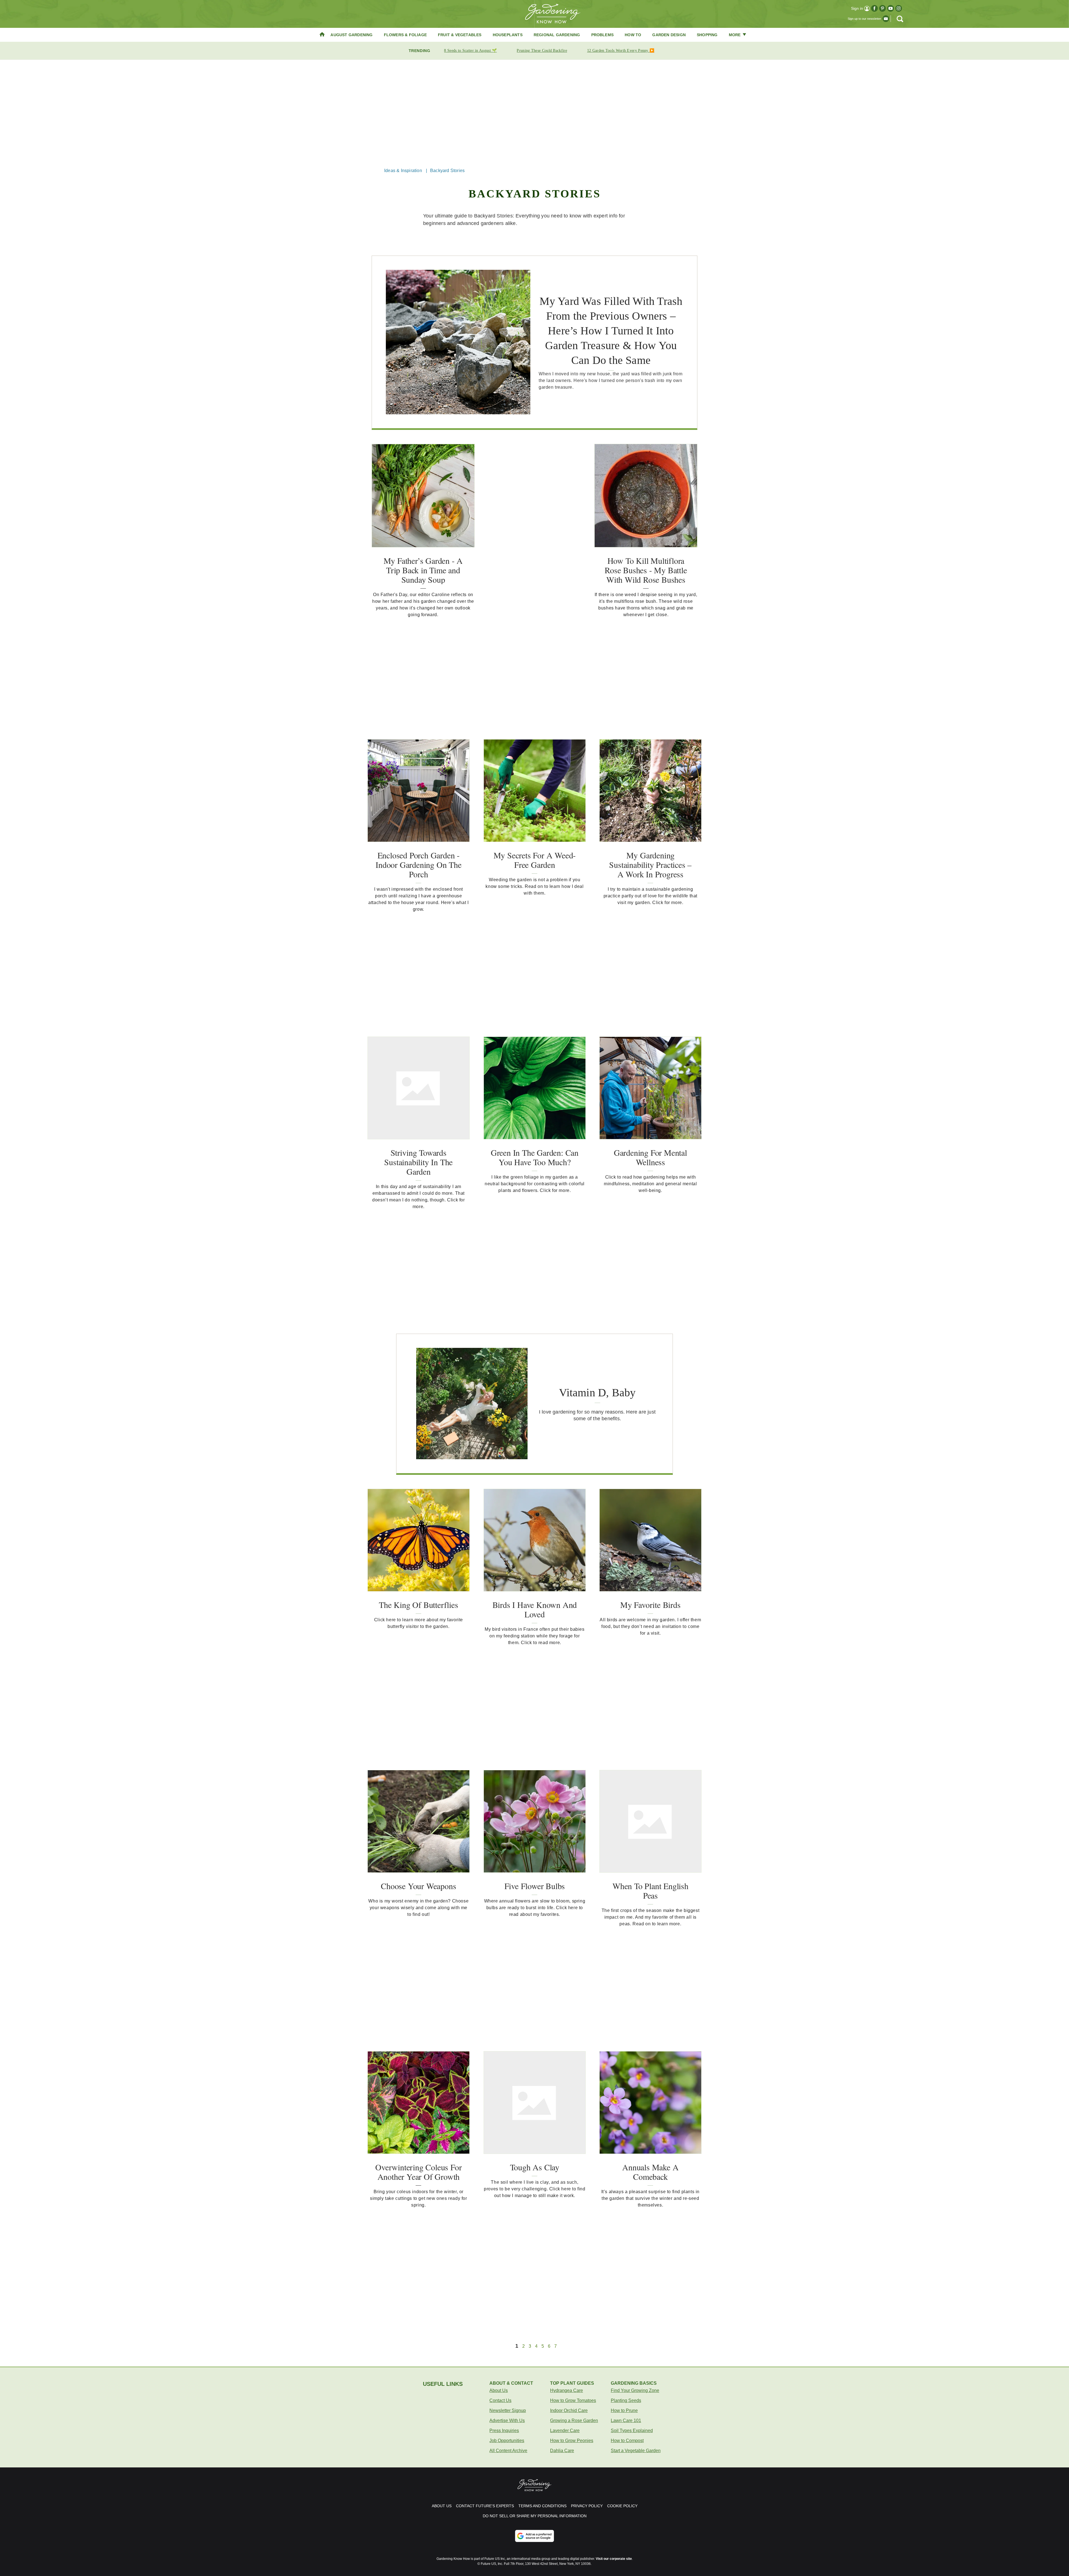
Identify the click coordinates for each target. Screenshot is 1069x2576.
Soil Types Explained (632, 2431)
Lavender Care (565, 2431)
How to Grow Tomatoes (573, 2400)
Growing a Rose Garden (574, 2420)
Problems (603, 35)
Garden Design (669, 35)
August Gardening (351, 35)
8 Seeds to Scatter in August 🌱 (470, 51)
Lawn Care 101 (626, 2420)
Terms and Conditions (542, 2506)
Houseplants (508, 35)
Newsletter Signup (508, 2410)
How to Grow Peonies (572, 2441)
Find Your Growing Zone (635, 2390)
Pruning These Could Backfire (542, 51)
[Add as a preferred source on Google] (534, 2536)
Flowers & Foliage (405, 35)
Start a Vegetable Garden (636, 2451)
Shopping (707, 35)
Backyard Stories (447, 171)
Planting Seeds (626, 2400)
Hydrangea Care (567, 2390)
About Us (499, 2390)
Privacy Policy (587, 2506)
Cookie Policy (622, 2506)
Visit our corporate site (614, 2559)
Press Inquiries (504, 2431)
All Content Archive (508, 2451)
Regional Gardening (557, 35)
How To (633, 35)
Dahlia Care (562, 2451)
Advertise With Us (507, 2420)
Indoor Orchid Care (569, 2410)
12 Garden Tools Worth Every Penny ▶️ (621, 51)
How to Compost (627, 2441)
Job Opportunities (507, 2441)
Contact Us (500, 2400)
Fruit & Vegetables (460, 35)
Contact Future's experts (485, 2506)
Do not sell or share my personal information (535, 2516)
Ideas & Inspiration (403, 171)
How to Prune (624, 2410)
